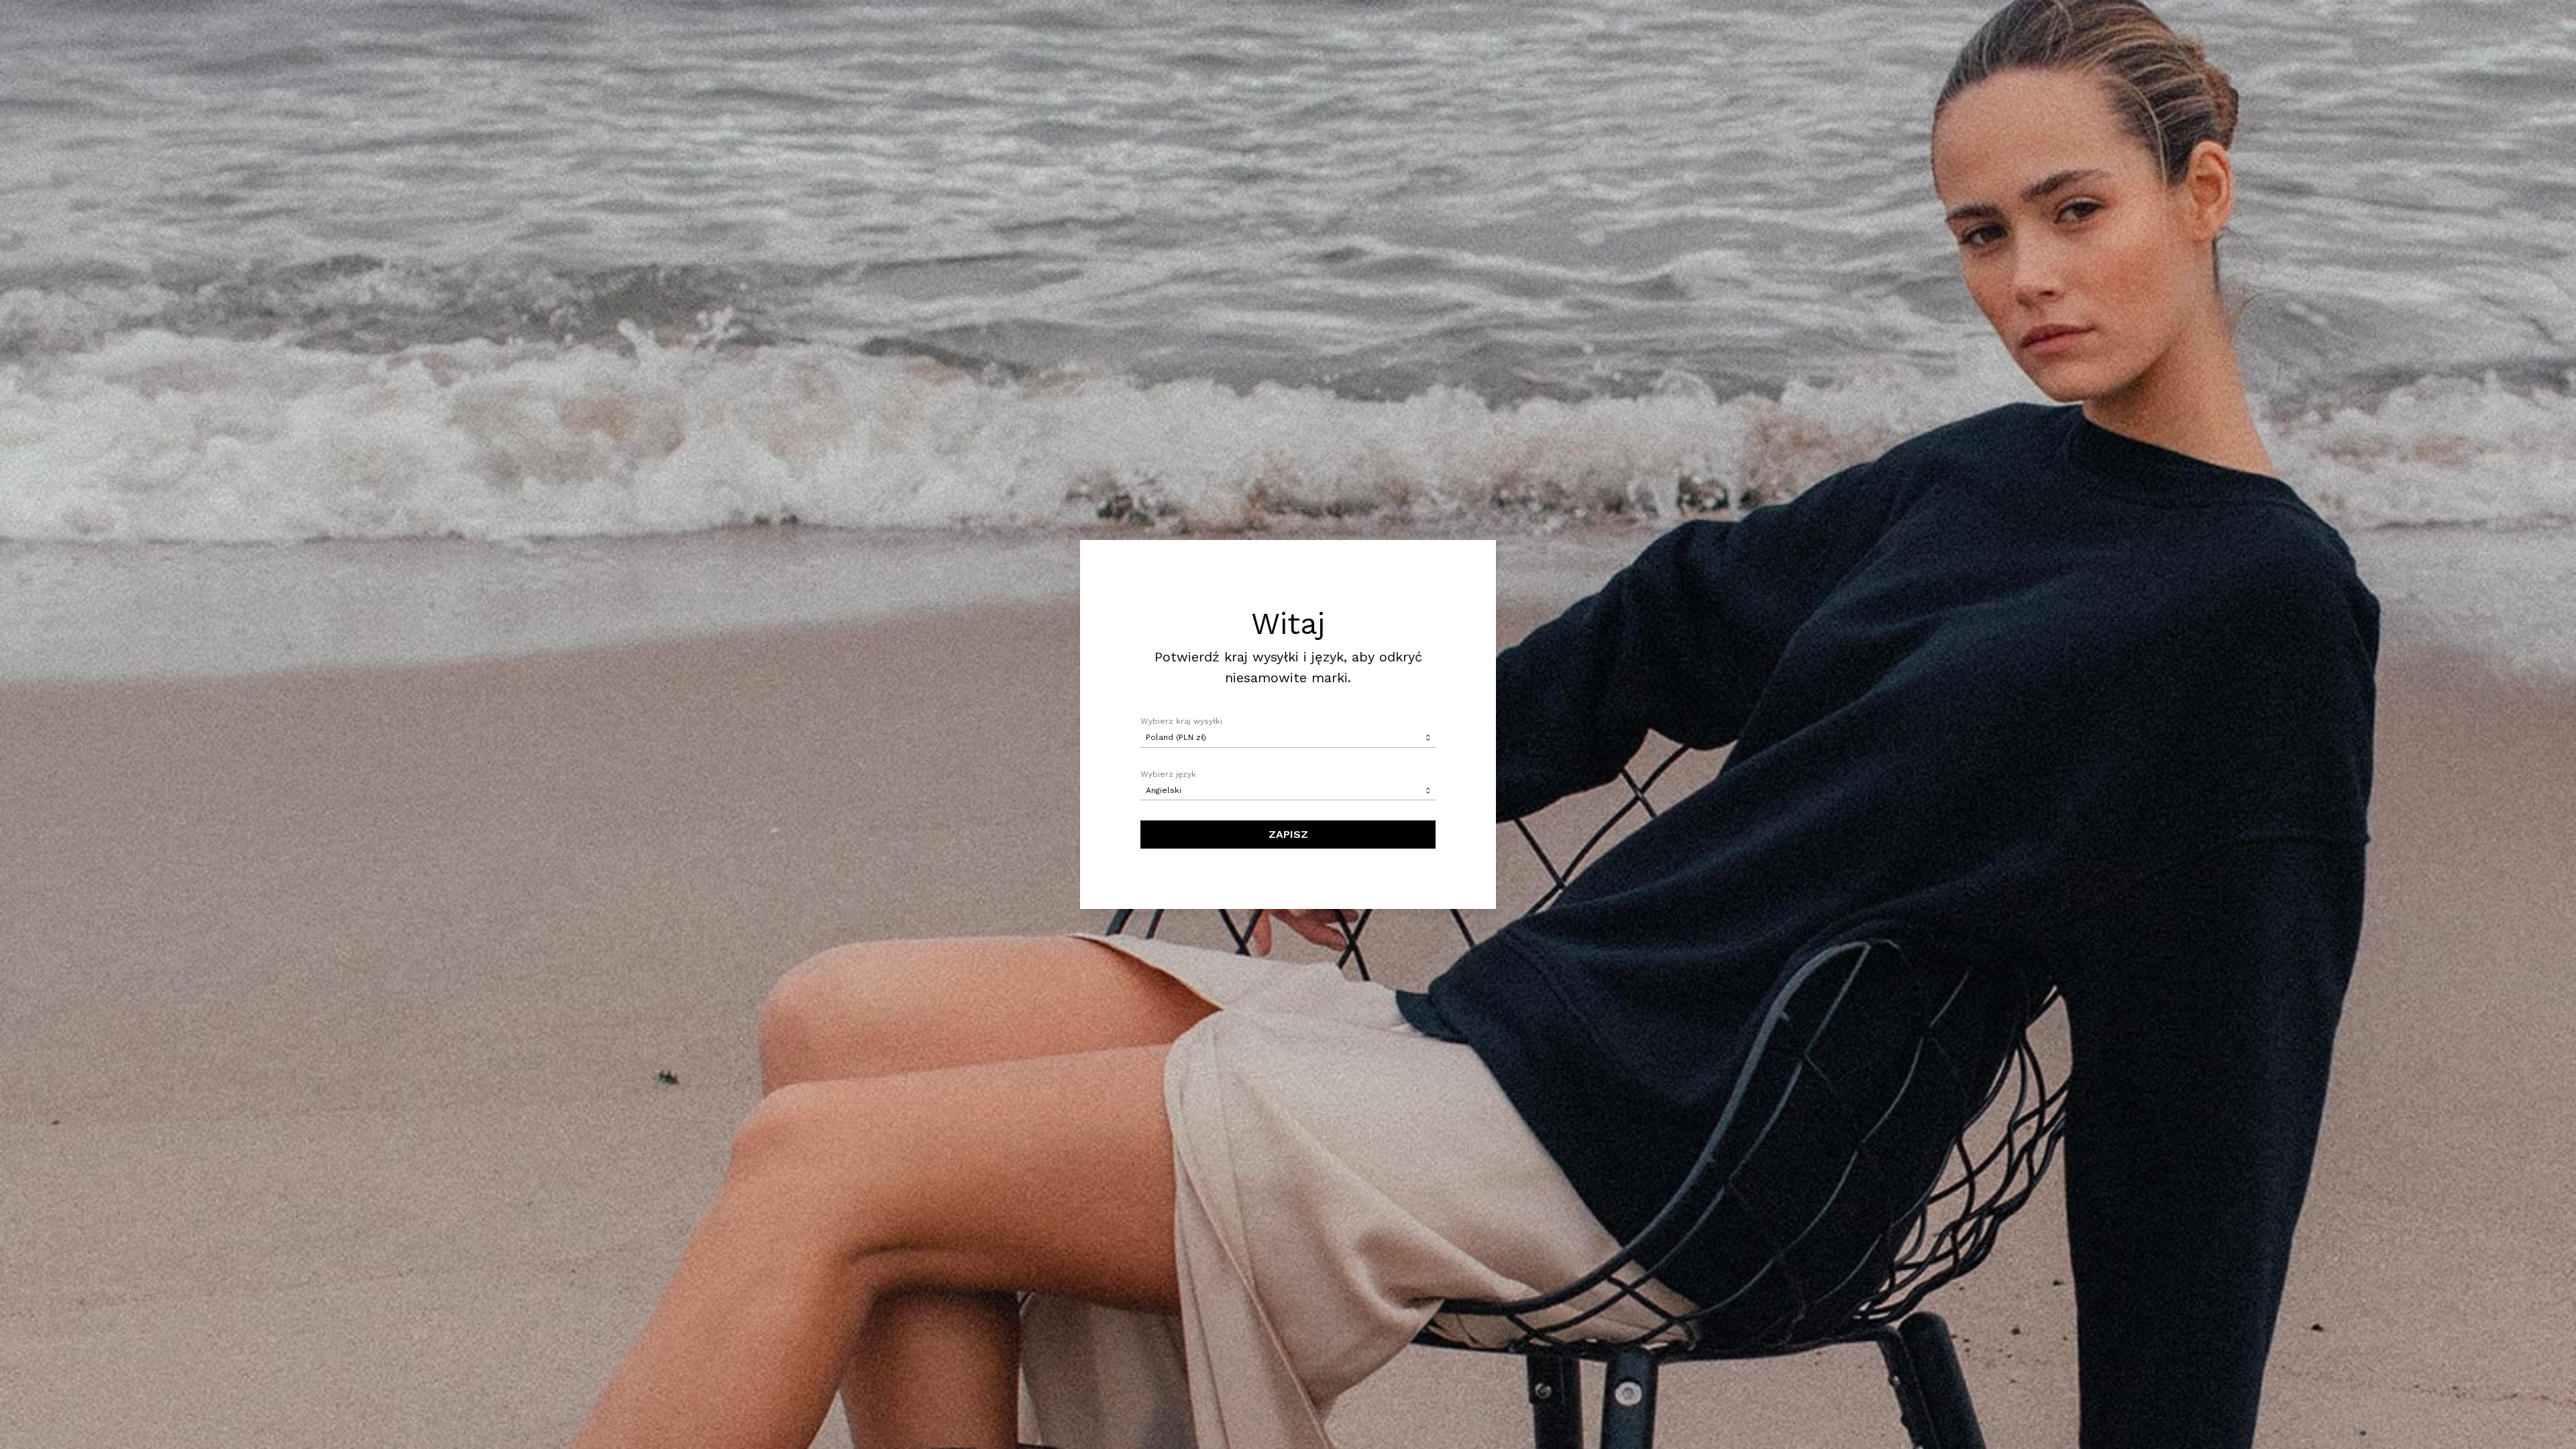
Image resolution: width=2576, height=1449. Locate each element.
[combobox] (1288, 738)
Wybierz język (1168, 774)
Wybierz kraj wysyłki (1181, 721)
